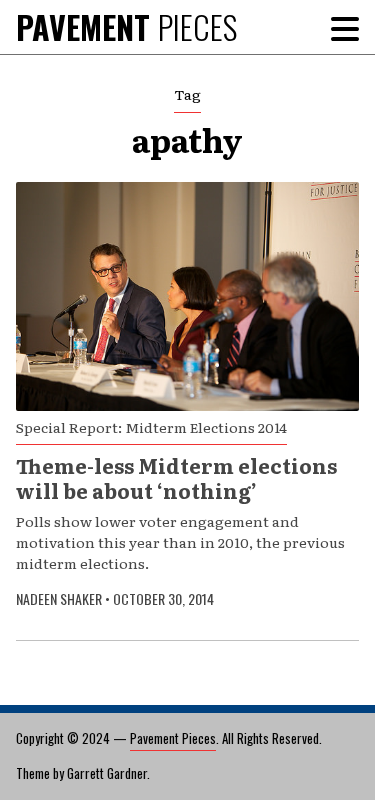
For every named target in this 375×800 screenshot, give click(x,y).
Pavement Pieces (173, 738)
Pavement (126, 26)
